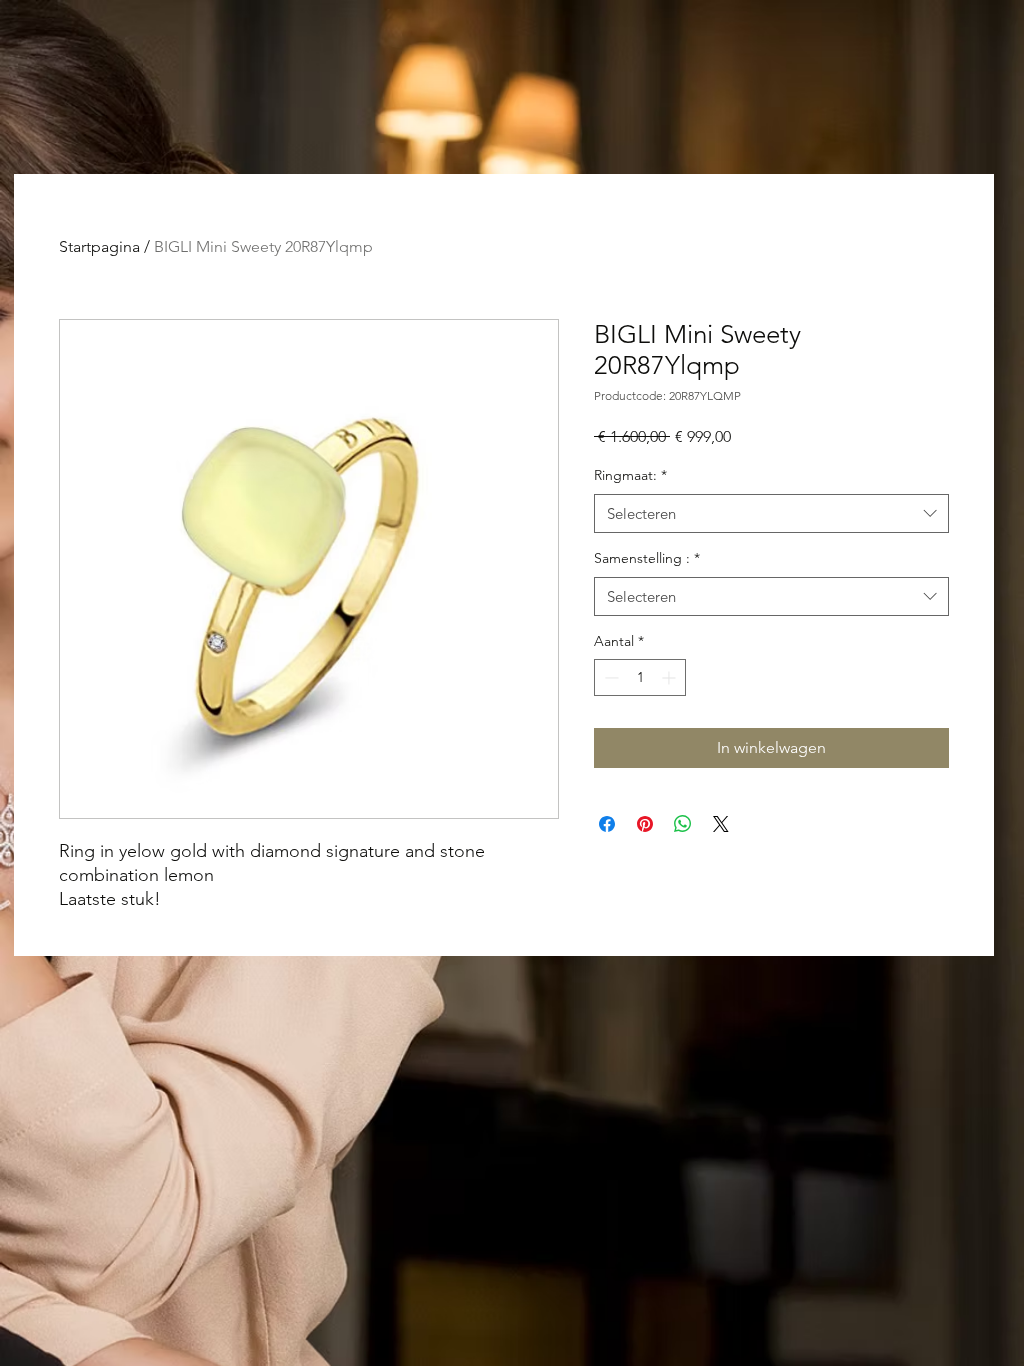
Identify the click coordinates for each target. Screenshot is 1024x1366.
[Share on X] (721, 824)
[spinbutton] (640, 677)
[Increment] (670, 677)
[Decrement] (609, 677)
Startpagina (99, 246)
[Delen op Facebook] (607, 824)
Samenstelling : (647, 558)
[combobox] (771, 513)
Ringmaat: (630, 475)
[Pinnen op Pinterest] (645, 824)
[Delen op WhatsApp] (683, 824)
